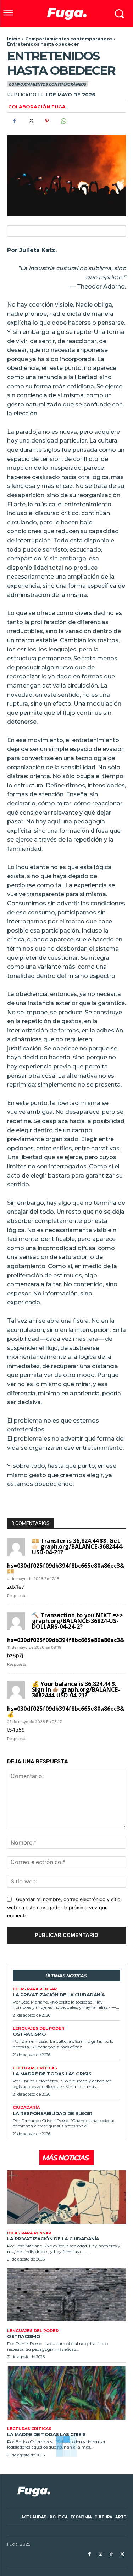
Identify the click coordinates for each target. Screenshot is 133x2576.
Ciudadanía (26, 2107)
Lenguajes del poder (38, 2028)
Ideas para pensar (35, 1989)
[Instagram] (101, 2554)
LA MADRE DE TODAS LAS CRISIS (52, 2074)
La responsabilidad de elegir (52, 2113)
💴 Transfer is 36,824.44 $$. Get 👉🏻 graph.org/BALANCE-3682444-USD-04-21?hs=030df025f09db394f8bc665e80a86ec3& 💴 (66, 1556)
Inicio (14, 39)
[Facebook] (14, 121)
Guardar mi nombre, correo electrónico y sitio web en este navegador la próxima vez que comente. (64, 1907)
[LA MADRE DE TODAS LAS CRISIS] (66, 2393)
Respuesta (17, 1596)
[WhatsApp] (63, 121)
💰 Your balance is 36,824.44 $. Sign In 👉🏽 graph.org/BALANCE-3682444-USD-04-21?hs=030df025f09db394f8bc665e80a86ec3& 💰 (66, 1699)
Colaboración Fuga (37, 107)
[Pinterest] (47, 121)
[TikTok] (111, 2554)
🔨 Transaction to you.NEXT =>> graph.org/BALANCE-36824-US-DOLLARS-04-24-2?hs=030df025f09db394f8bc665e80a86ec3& (66, 1628)
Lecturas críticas (35, 2068)
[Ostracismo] (66, 2295)
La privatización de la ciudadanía (59, 1995)
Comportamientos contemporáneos (69, 39)
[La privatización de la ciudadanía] (66, 2197)
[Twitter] (31, 121)
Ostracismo (29, 2034)
